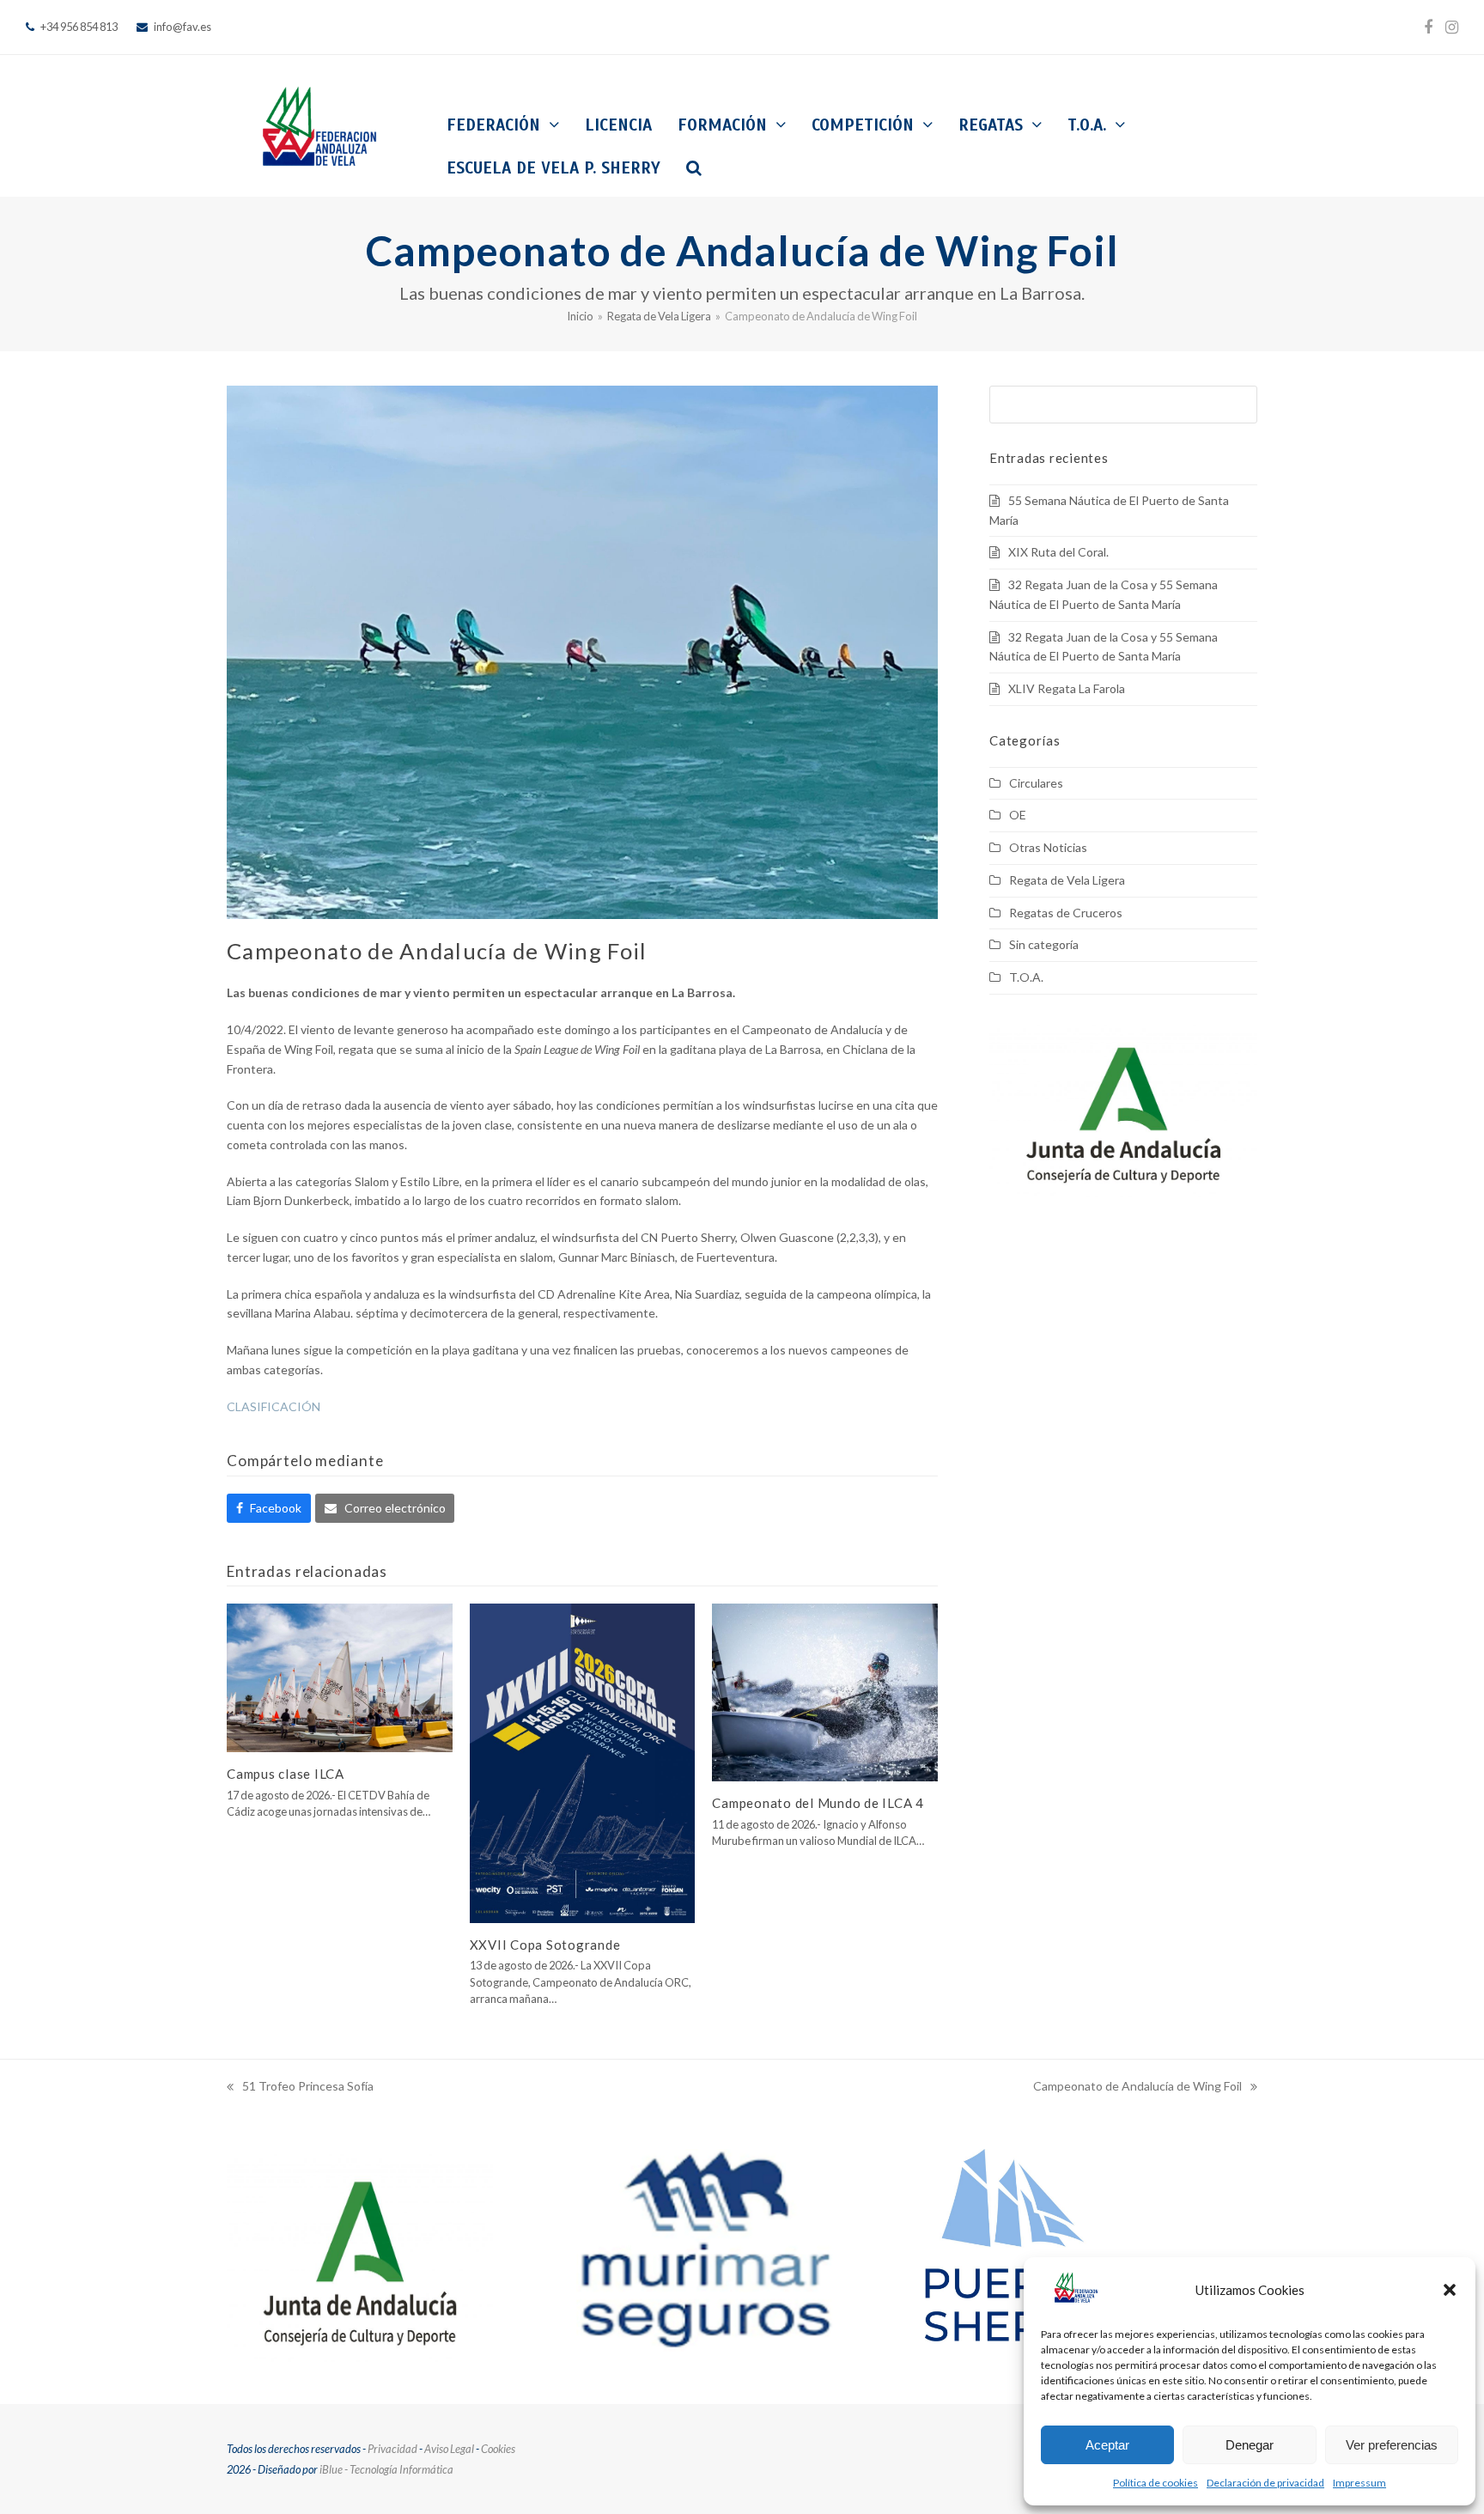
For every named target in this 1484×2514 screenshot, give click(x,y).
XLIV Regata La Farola (1067, 688)
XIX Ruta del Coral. (1058, 552)
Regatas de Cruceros (1066, 913)
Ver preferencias (1392, 2445)
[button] (1450, 2290)
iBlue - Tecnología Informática (386, 2469)
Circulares (1036, 783)
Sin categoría (1044, 944)
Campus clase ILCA (286, 1774)
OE (1018, 815)
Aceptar (1107, 2445)
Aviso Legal (449, 2449)
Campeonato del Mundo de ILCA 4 (818, 1803)
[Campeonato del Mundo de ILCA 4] (825, 1691)
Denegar (1250, 2445)
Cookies (498, 2449)
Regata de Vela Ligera (1067, 880)
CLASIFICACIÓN (274, 1406)
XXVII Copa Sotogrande (545, 1945)
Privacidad (392, 2449)
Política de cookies (1156, 2483)
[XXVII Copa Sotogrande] (583, 1761)
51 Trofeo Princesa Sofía (300, 2088)
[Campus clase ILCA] (340, 1676)
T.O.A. (1026, 977)
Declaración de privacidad (1265, 2483)
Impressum (1359, 2483)
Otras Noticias (1048, 847)
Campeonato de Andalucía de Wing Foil (1137, 2088)
